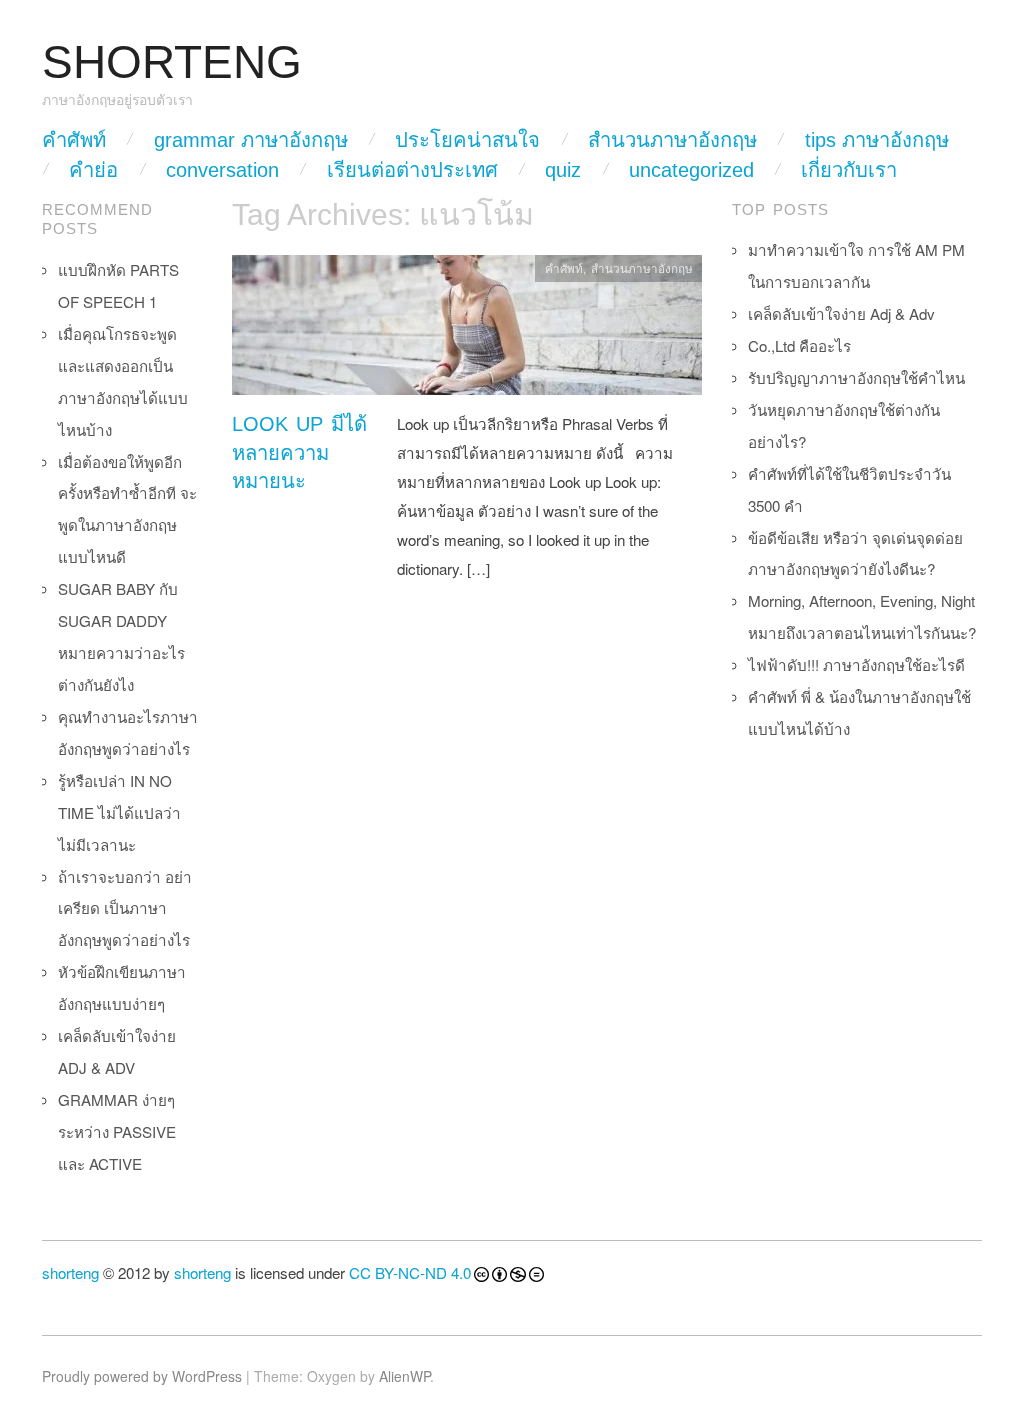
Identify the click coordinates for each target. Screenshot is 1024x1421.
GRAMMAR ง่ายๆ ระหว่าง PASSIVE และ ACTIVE (117, 1131)
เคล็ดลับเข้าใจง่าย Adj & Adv (841, 313)
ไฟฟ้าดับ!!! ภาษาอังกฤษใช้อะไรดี (856, 664)
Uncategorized (691, 170)
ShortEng (172, 62)
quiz (563, 170)
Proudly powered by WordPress (142, 1376)
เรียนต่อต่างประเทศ (412, 170)
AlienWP (404, 1376)
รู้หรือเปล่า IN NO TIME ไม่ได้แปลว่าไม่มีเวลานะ (119, 812)
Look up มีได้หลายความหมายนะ (299, 452)
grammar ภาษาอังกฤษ (251, 140)
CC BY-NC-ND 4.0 (410, 1272)
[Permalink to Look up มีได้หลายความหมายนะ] (467, 330)
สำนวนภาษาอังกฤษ (672, 140)
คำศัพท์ (74, 140)
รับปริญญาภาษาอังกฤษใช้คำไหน (856, 377)
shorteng (70, 1272)
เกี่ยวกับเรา (849, 170)
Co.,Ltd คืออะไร (799, 345)
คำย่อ (93, 170)
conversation (222, 170)
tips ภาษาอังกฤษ (877, 140)
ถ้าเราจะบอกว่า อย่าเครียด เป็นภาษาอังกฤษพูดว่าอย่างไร (125, 908)
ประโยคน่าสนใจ (467, 140)
